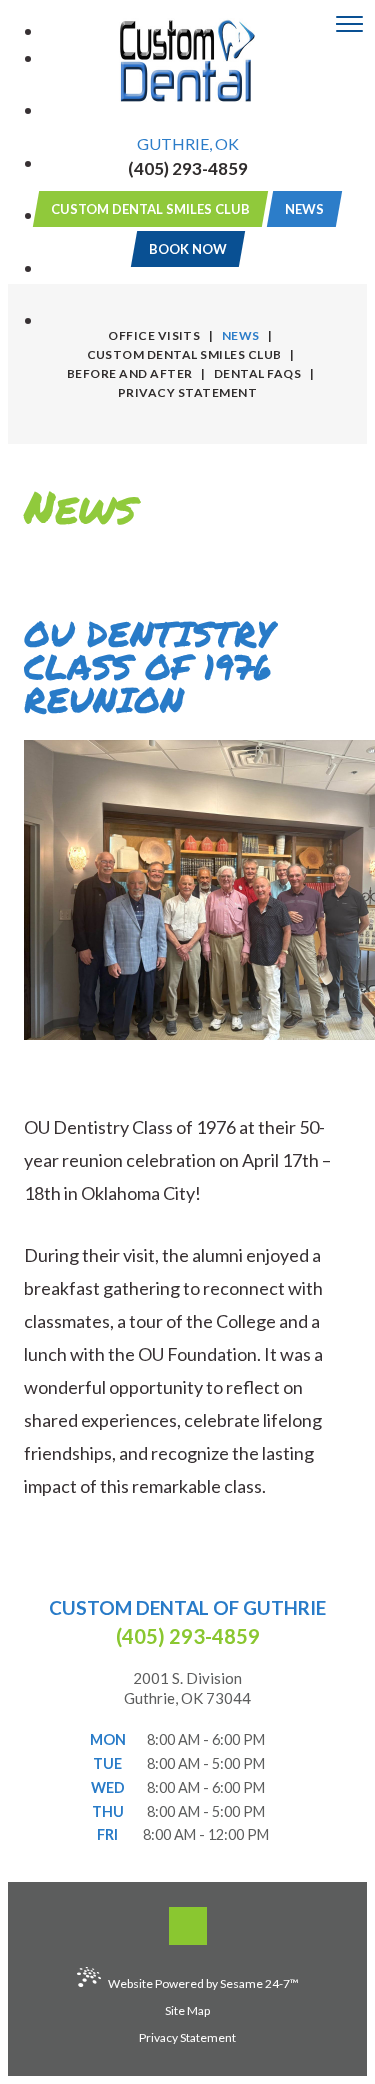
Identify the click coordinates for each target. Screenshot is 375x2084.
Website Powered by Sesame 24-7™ (203, 1983)
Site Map (187, 2010)
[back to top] (188, 1926)
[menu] (349, 25)
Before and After (130, 373)
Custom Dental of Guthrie (187, 1607)
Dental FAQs (257, 373)
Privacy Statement (187, 392)
